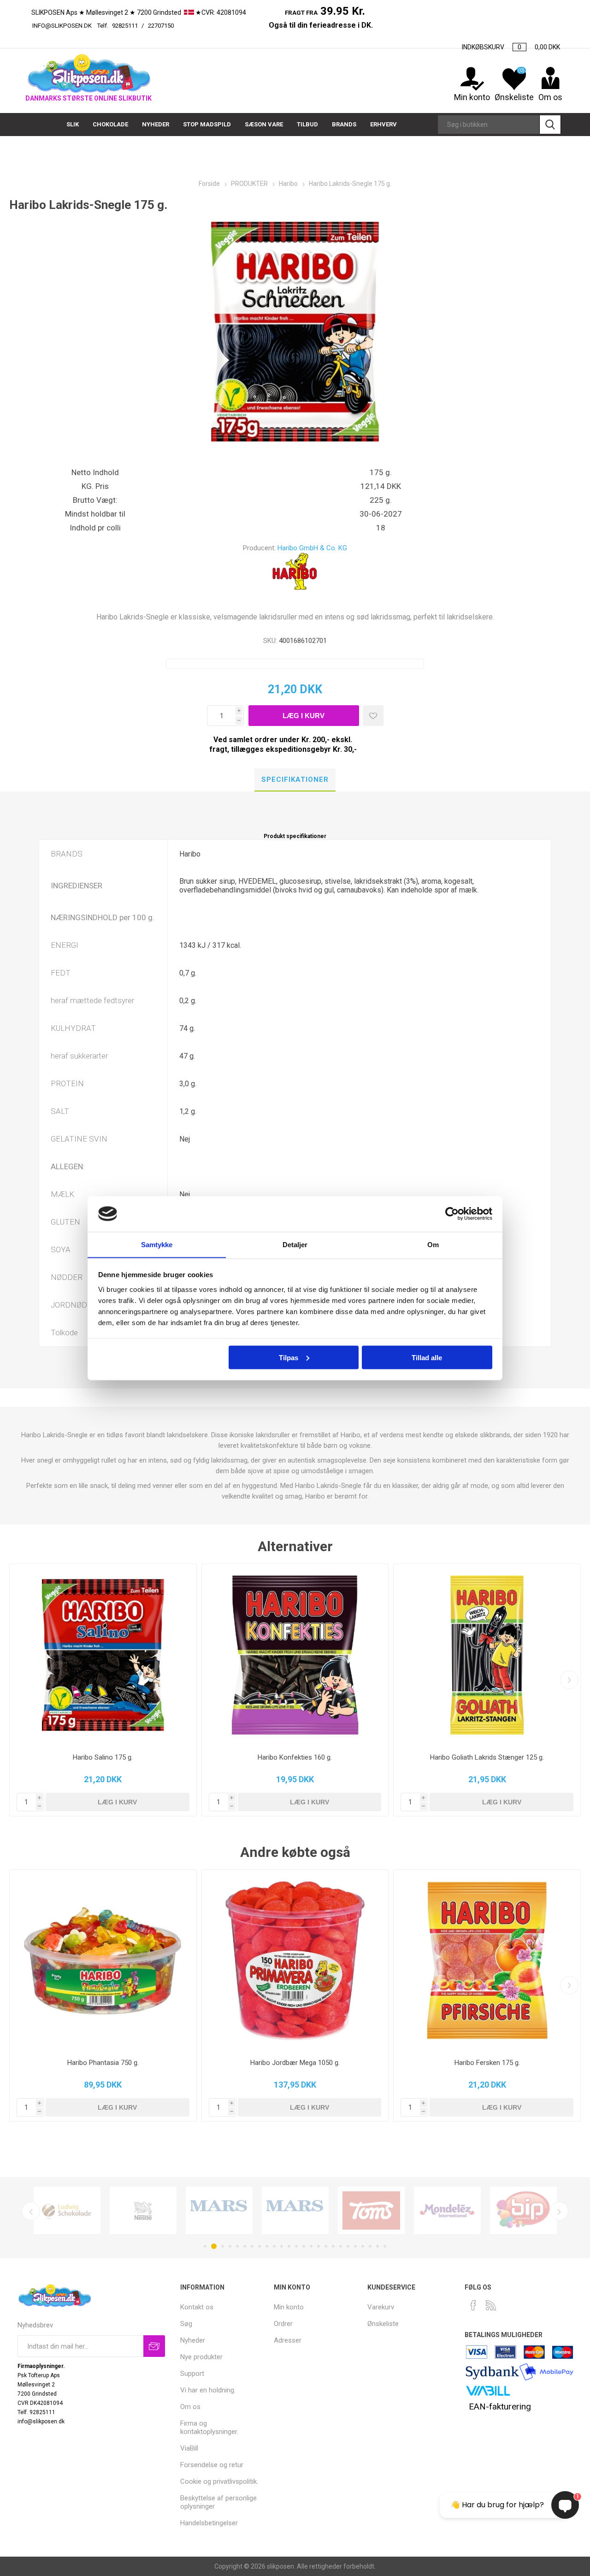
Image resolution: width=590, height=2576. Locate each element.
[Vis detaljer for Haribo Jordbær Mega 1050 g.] (295, 1961)
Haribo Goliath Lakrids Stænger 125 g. (487, 1757)
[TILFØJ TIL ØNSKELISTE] (373, 716)
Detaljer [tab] (295, 1244)
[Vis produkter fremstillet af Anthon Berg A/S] (371, 2210)
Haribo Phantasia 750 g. (103, 2063)
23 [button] (370, 2246)
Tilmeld (154, 2346)
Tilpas (289, 1357)
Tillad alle (427, 1357)
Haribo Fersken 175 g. (487, 2063)
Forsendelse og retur (212, 2465)
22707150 (207, 26)
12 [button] (289, 2246)
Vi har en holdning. (208, 2390)
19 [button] (341, 2246)
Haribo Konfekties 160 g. (295, 1757)
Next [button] (559, 2211)
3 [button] (223, 2246)
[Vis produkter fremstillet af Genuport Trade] (219, 2210)
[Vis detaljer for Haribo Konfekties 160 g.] (295, 1655)
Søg (550, 125)
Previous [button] (31, 2211)
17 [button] (326, 2246)
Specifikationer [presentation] (295, 779)
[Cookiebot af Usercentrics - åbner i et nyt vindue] (452, 1214)
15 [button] (311, 2246)
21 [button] (355, 2246)
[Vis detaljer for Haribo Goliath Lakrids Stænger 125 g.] (487, 1655)
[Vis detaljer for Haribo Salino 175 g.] (103, 1655)
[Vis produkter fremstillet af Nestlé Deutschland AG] (143, 2210)
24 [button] (378, 2246)
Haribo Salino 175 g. (103, 1757)
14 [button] (304, 2246)
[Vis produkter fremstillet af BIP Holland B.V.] (523, 2210)
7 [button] (252, 2246)
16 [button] (319, 2246)
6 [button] (245, 2246)
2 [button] (214, 2246)
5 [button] (237, 2246)
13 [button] (296, 2246)
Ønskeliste (383, 2324)
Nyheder (193, 2340)
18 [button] (333, 2246)
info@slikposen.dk (62, 26)
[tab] (295, 780)
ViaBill (189, 2448)
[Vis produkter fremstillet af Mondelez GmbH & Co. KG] (447, 2210)
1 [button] (205, 2246)
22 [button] (363, 2246)
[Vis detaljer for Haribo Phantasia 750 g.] (103, 1961)
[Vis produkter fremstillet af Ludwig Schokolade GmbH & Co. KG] (67, 2210)
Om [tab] (433, 1244)
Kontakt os (197, 2307)
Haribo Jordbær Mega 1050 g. (295, 2063)
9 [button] (267, 2246)
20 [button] (348, 2246)
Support (192, 2374)
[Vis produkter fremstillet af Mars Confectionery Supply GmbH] (295, 2210)
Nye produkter (201, 2357)
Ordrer (283, 2324)
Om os (190, 2407)
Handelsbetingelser (209, 2523)
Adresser (288, 2340)
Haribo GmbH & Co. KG (312, 548)
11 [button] (282, 2246)
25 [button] (385, 2246)
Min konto (472, 97)
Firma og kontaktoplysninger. (209, 2427)
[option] (67, 2210)
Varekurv (381, 2307)
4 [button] (230, 2246)
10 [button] (274, 2246)
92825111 (125, 26)
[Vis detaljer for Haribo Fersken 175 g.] (487, 1961)
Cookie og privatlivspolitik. (219, 2481)
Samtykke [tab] (157, 1244)
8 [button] (260, 2246)
